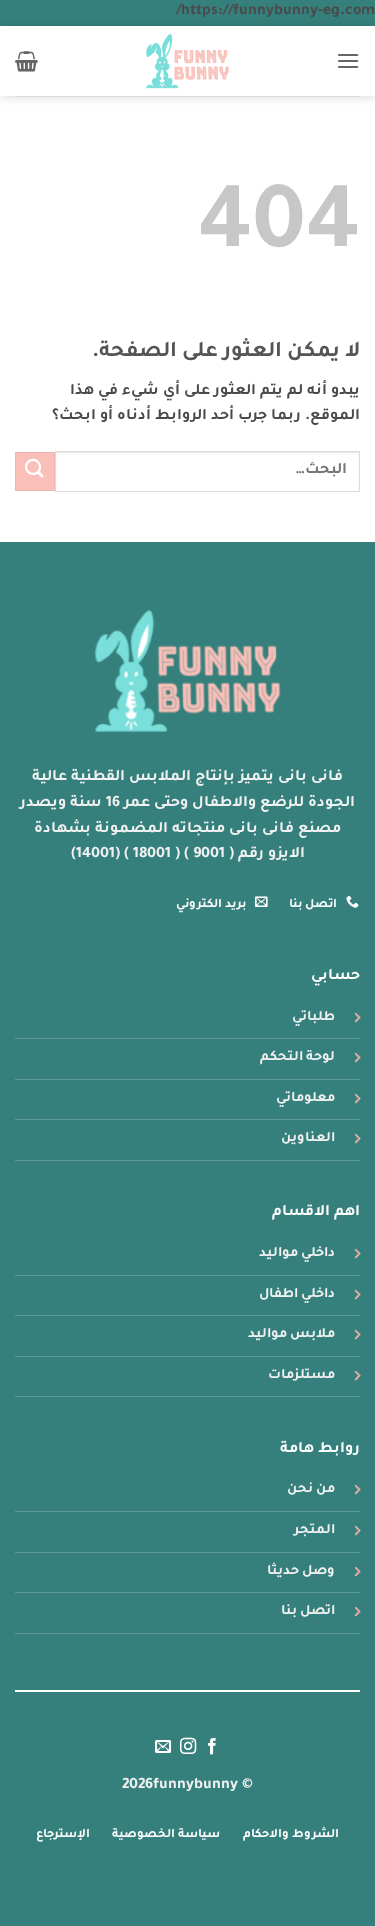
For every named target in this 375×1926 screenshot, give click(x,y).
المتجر (314, 1531)
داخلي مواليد (297, 1254)
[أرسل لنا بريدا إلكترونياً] (163, 1747)
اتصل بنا (308, 1612)
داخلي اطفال (297, 1295)
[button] (348, 60)
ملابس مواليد (291, 1335)
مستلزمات (301, 1376)
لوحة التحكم (297, 1058)
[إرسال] (35, 471)
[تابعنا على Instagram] (187, 1747)
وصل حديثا (301, 1572)
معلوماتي (305, 1099)
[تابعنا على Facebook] (212, 1747)
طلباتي (313, 1018)
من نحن (311, 1490)
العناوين (308, 1139)
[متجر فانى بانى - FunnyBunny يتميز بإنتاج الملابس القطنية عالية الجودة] (187, 61)
